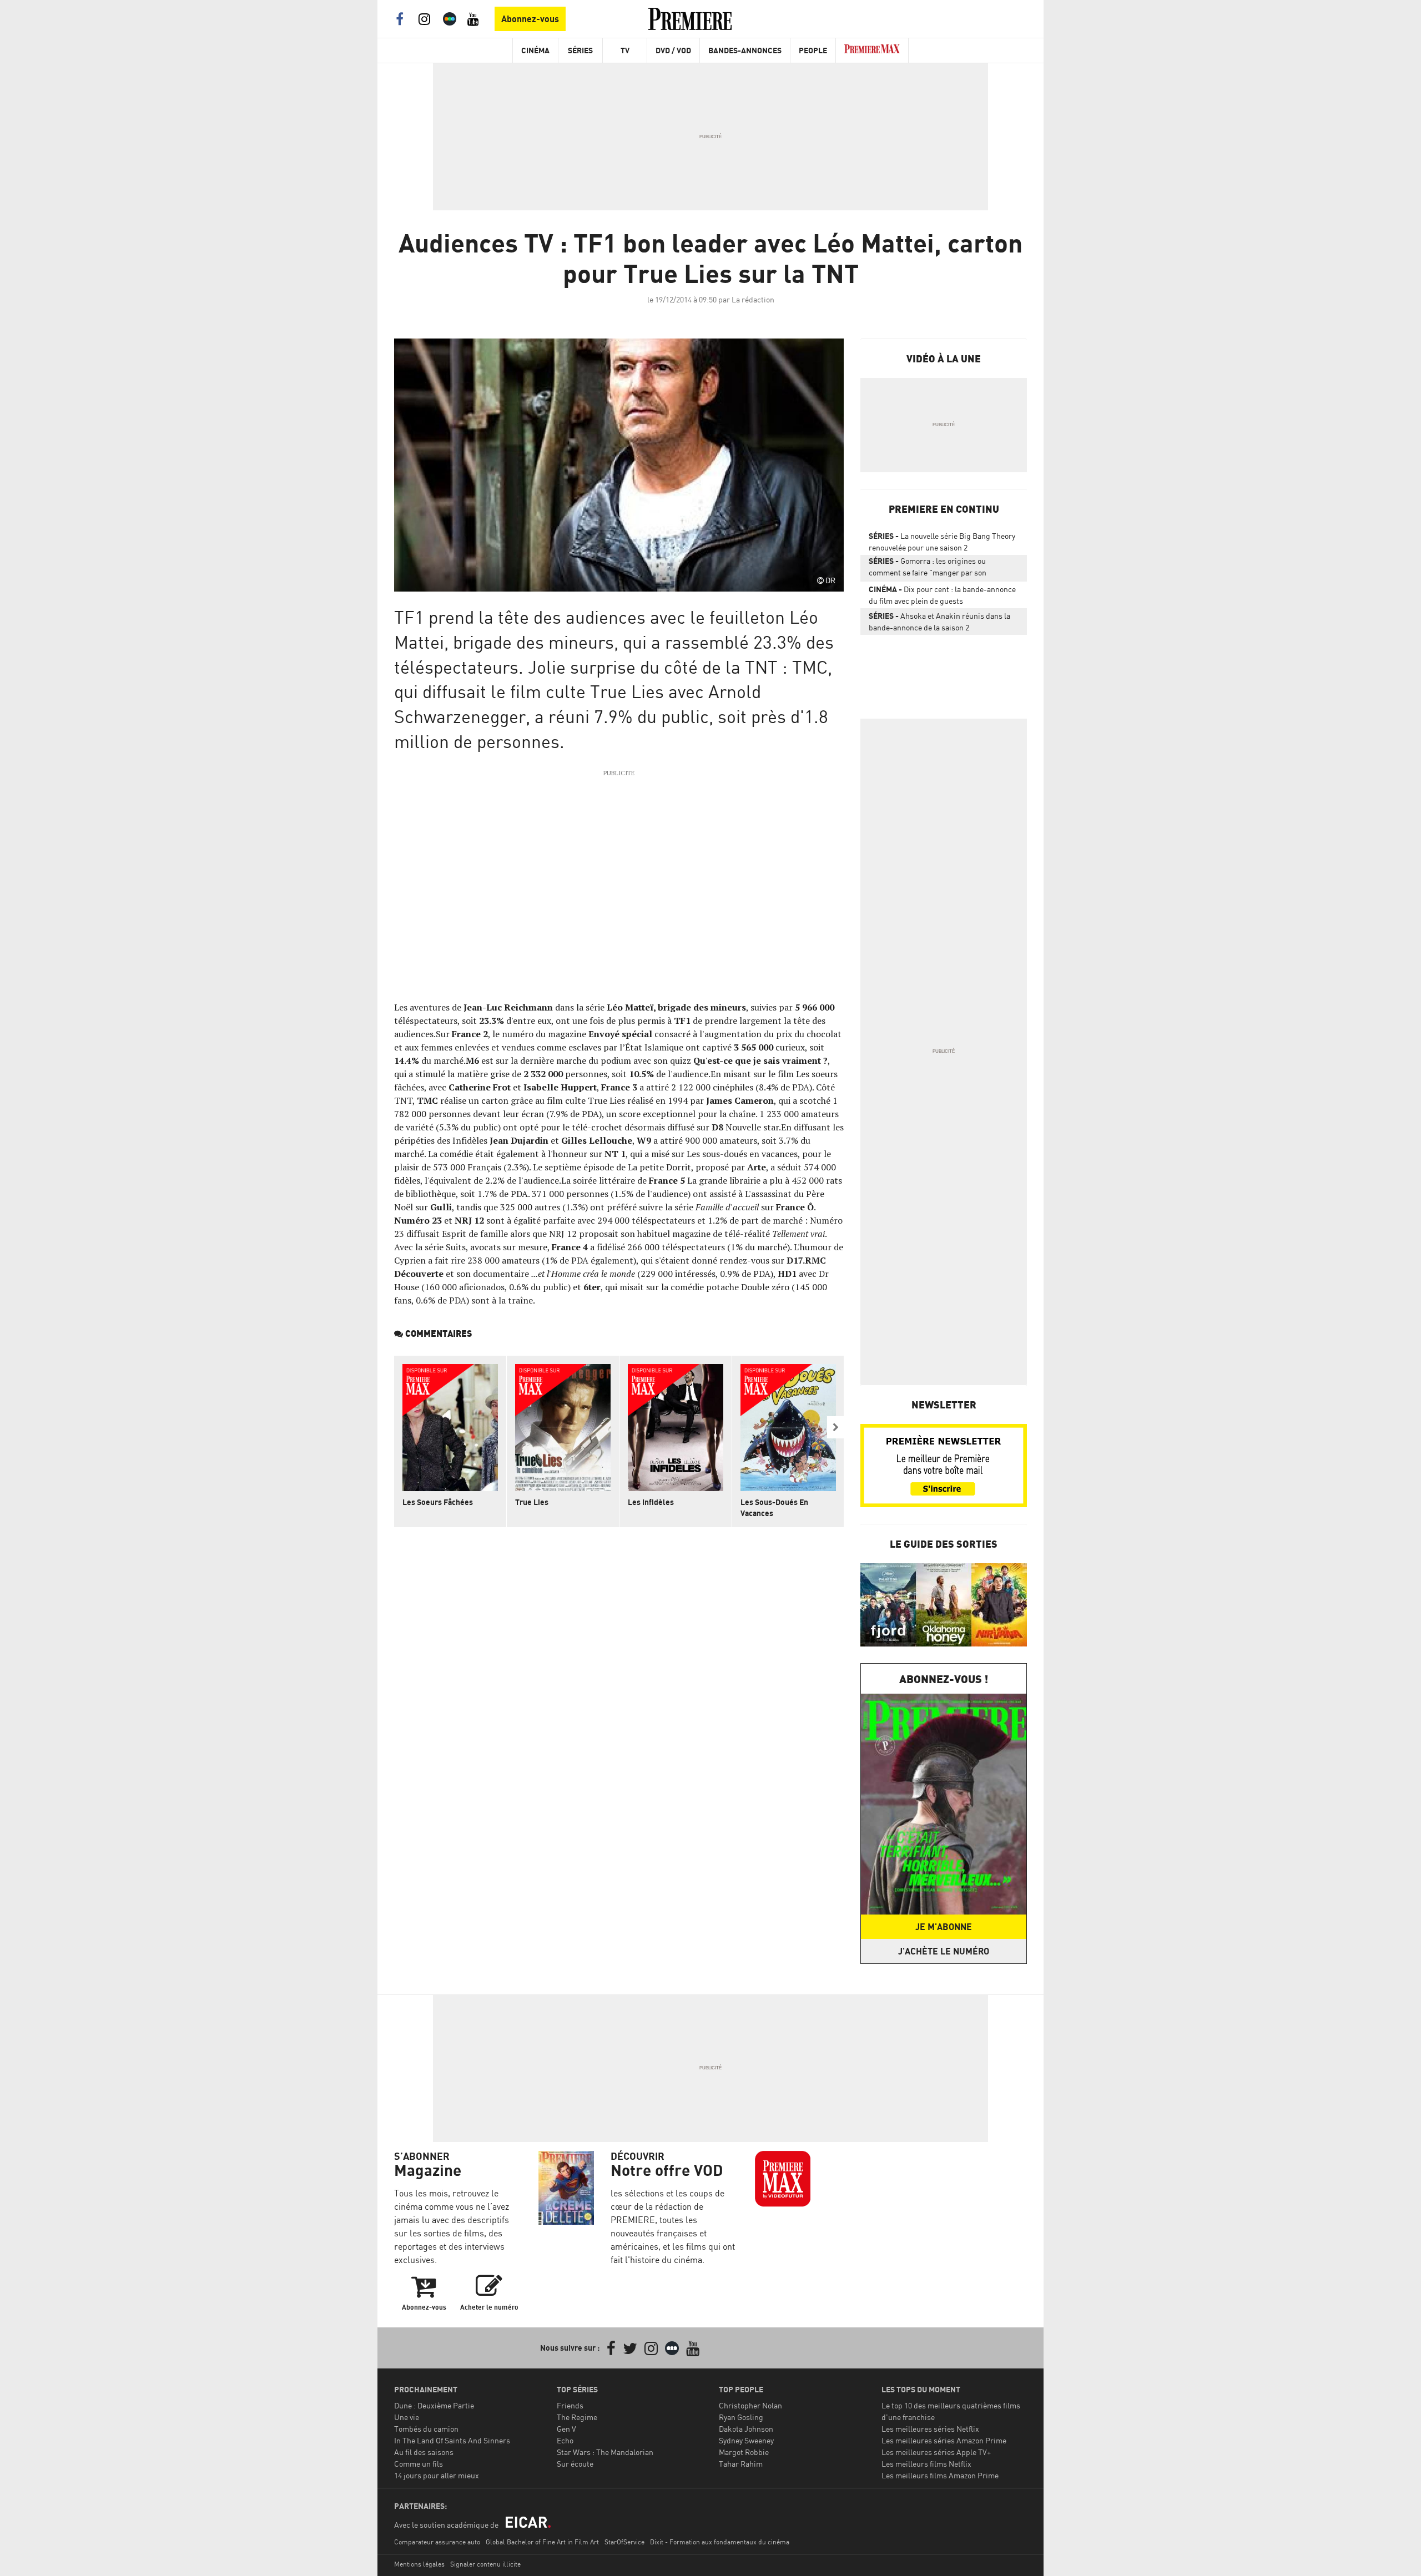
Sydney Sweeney (746, 2440)
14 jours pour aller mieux (437, 2475)
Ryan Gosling (741, 2417)
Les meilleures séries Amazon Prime (944, 2440)
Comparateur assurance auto (437, 2542)
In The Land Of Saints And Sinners (452, 2440)
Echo (565, 2440)
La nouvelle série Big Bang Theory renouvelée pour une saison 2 (942, 542)
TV (625, 50)
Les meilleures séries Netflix (930, 2429)
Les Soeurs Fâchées (438, 1502)
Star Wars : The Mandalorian (605, 2452)
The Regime (577, 2417)
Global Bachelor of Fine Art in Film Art (542, 2542)
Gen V (566, 2429)
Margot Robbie (744, 2452)
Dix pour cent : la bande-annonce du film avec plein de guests (942, 595)
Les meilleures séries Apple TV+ (936, 2452)
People (813, 50)
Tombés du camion (426, 2429)
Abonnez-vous (530, 19)
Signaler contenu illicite (485, 2564)
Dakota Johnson (746, 2429)
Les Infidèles (651, 1502)
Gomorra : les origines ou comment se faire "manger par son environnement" (928, 569)
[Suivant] (835, 1427)
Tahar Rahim (741, 2464)
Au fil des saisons (424, 2452)
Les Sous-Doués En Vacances (774, 1507)
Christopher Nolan (750, 2405)
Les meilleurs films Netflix (926, 2464)
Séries (580, 50)
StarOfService (624, 2542)
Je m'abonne (944, 1927)
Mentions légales (419, 2564)
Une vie (407, 2417)
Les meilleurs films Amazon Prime (940, 2475)
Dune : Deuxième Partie (434, 2405)
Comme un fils (419, 2464)
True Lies (532, 1502)
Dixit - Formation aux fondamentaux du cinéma (720, 2542)
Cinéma (535, 50)
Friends (570, 2405)
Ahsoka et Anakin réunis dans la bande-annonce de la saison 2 (939, 622)
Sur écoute (575, 2464)
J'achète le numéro (944, 1951)
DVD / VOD (673, 50)
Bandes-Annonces (745, 50)
